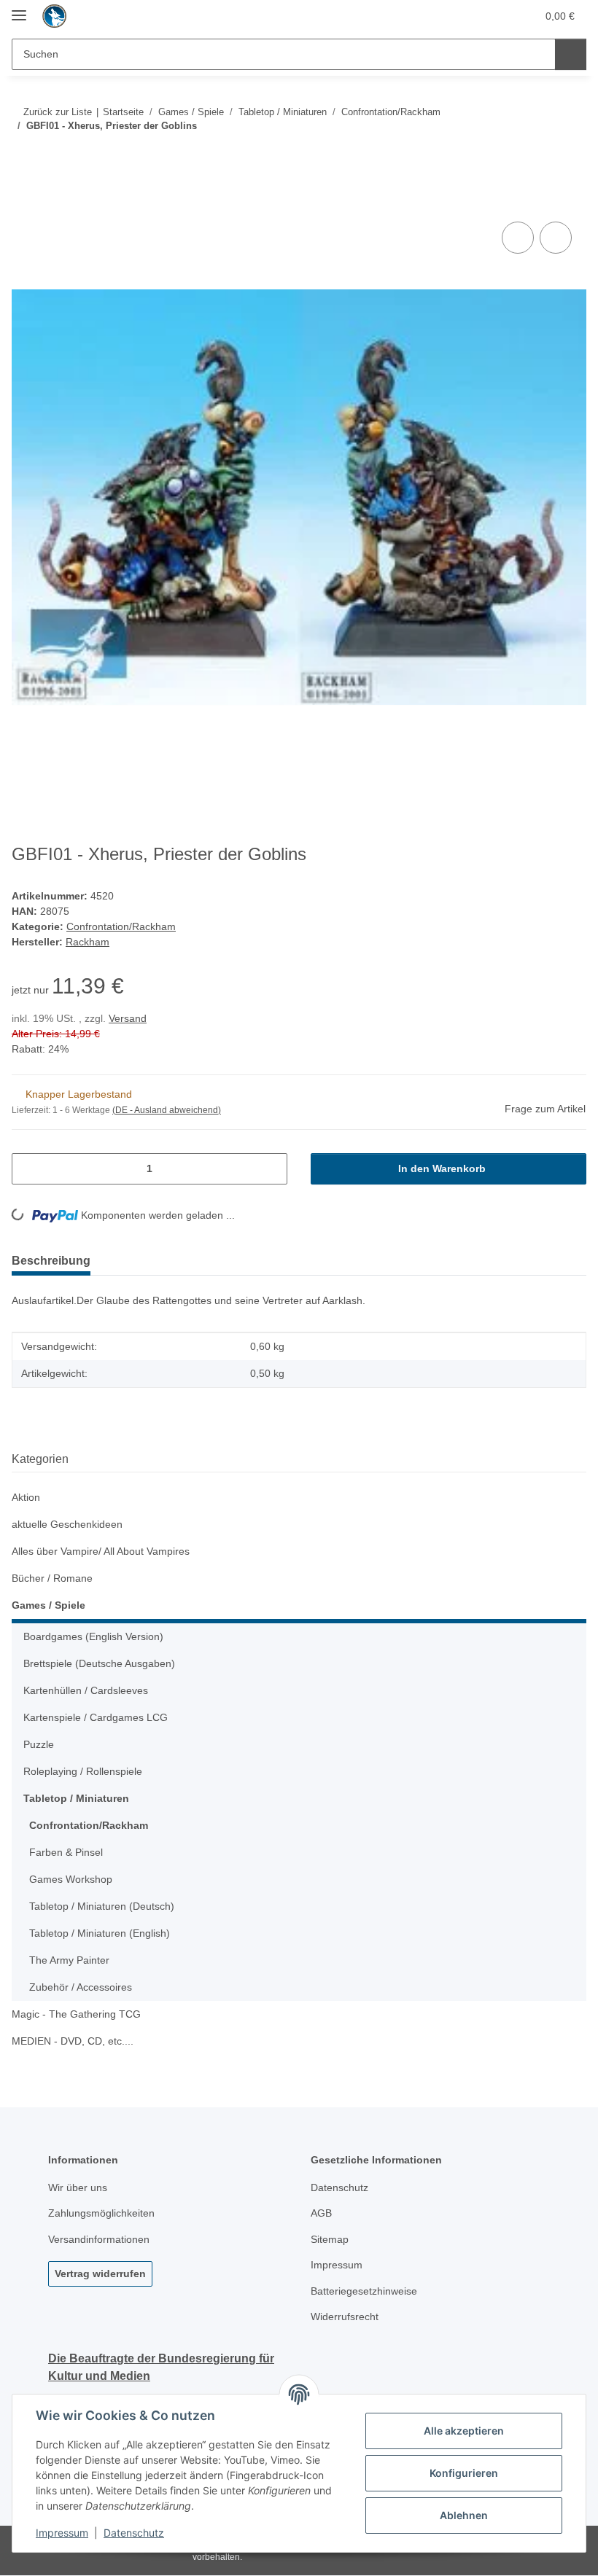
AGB (321, 2213)
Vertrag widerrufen (100, 2273)
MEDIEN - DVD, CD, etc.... (73, 2041)
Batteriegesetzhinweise (364, 2291)
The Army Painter (69, 1960)
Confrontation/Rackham (121, 926)
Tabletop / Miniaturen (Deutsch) (102, 1906)
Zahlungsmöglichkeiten (101, 2213)
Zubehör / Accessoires (81, 1987)
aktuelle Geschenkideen (67, 1524)
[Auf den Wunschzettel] (556, 238)
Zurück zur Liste (58, 112)
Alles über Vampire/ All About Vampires (101, 1551)
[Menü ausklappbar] (19, 9)
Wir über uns (78, 2187)
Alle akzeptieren (464, 2431)
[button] (467, 16)
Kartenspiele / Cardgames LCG (96, 1717)
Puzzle (39, 1744)
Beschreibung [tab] (51, 1261)
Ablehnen (464, 2515)
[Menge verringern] (28, 1169)
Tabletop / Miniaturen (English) (100, 1933)
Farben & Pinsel (66, 1852)
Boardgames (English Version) (93, 1636)
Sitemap (330, 2239)
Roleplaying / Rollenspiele (83, 1771)
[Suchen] (571, 54)
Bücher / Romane (52, 1578)
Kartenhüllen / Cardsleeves (86, 1690)
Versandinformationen (99, 2239)
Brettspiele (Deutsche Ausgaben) (99, 1663)
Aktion (26, 1497)
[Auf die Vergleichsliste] (518, 238)
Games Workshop (71, 1879)
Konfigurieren (464, 2473)
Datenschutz (134, 2533)
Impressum (62, 2533)
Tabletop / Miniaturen (76, 1798)
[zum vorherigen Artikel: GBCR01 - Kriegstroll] (539, 155)
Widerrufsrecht (345, 2317)
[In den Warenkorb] (23, 202)
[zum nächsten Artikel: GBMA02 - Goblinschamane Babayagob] (571, 155)
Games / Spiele (48, 1605)
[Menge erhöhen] (271, 1169)
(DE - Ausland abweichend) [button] (167, 1110)
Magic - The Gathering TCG (76, 2014)
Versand (128, 1018)
